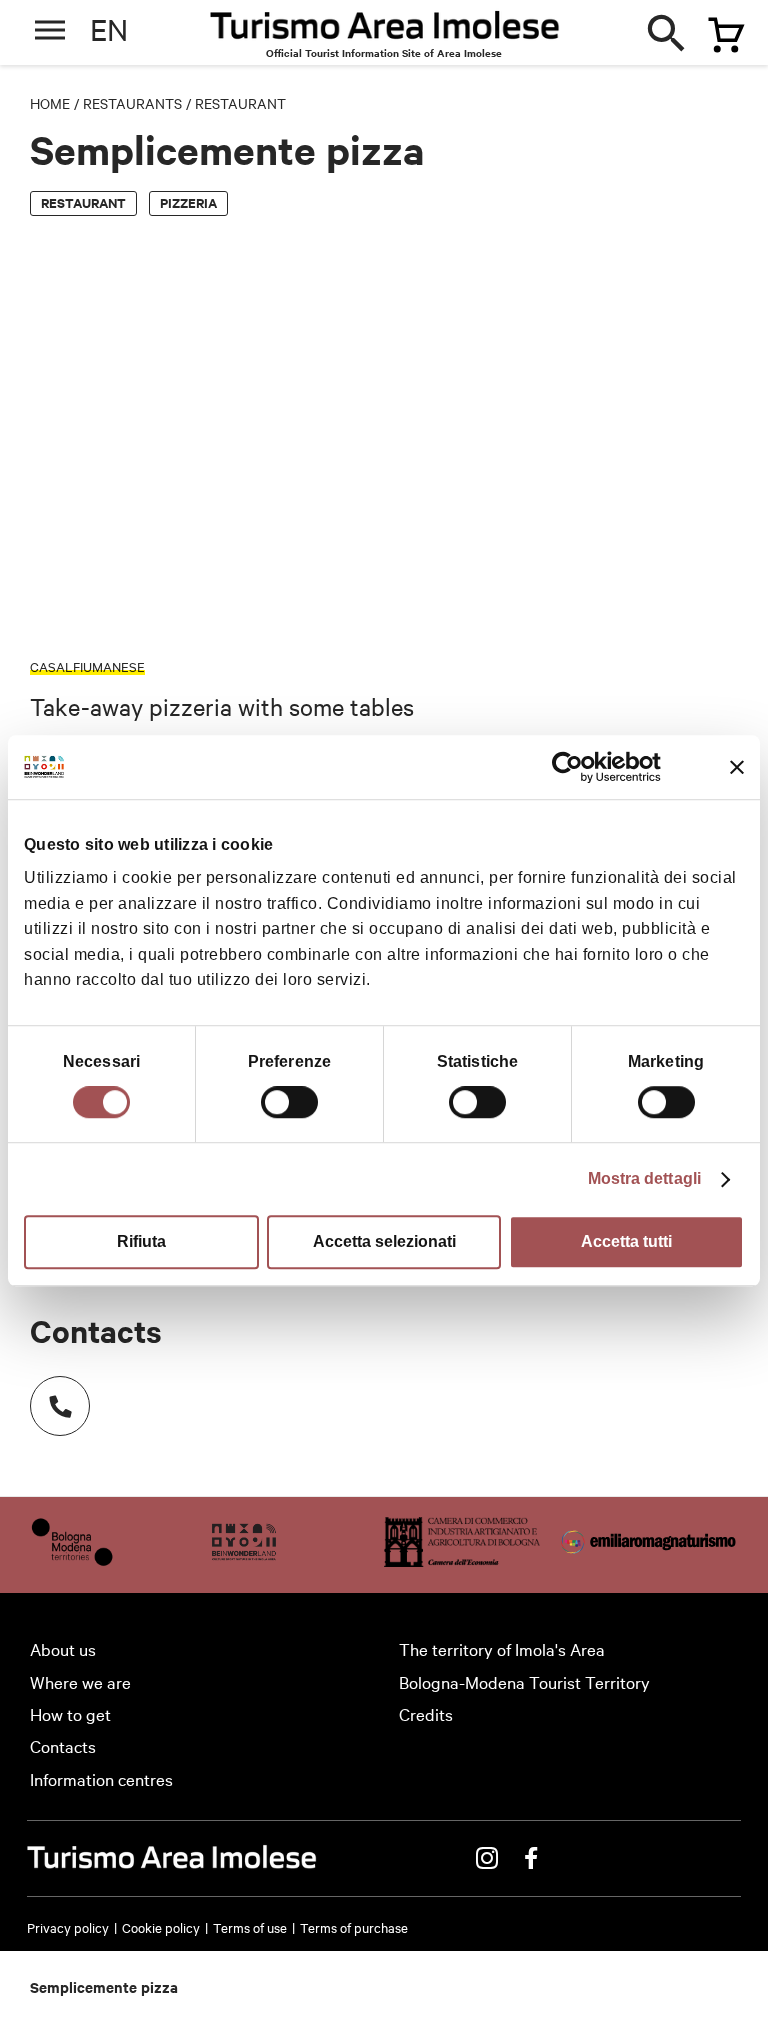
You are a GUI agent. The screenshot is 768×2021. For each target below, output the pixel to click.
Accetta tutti (626, 1241)
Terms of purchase (354, 1927)
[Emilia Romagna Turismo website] (649, 1559)
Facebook (531, 1858)
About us (63, 1648)
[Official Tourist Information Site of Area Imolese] (385, 30)
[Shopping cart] (717, 27)
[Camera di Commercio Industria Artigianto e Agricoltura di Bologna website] (462, 1559)
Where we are (80, 1681)
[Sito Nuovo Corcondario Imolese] (244, 1559)
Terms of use (250, 1927)
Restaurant (240, 103)
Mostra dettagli (645, 1178)
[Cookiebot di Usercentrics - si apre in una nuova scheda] (573, 767)
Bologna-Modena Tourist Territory (524, 1681)
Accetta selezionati (384, 1241)
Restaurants (132, 103)
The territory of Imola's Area (502, 1648)
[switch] (289, 1102)
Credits (426, 1713)
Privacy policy (68, 1927)
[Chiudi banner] (737, 767)
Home (50, 103)
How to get (70, 1713)
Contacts (63, 1745)
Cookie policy (161, 1927)
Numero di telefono (60, 1406)
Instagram (487, 1858)
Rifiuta (141, 1241)
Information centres (101, 1778)
